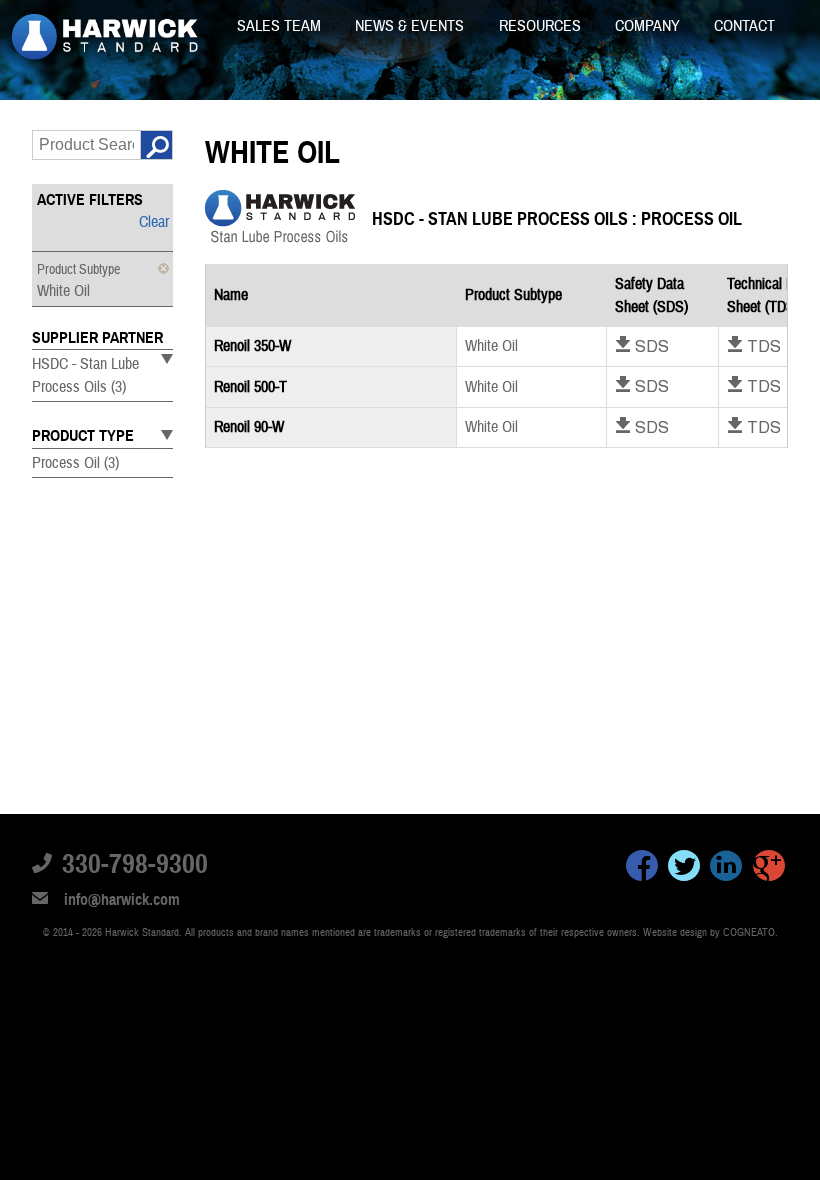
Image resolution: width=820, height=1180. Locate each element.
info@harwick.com (122, 900)
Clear (154, 222)
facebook (642, 869)
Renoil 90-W (249, 427)
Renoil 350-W (252, 346)
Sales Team (281, 26)
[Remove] (163, 268)
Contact (744, 26)
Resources (542, 26)
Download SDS (642, 346)
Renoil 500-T (250, 387)
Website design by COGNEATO (709, 932)
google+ (769, 869)
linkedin (726, 869)
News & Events (411, 26)
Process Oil (75, 463)
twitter (684, 869)
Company (649, 26)
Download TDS (754, 346)
